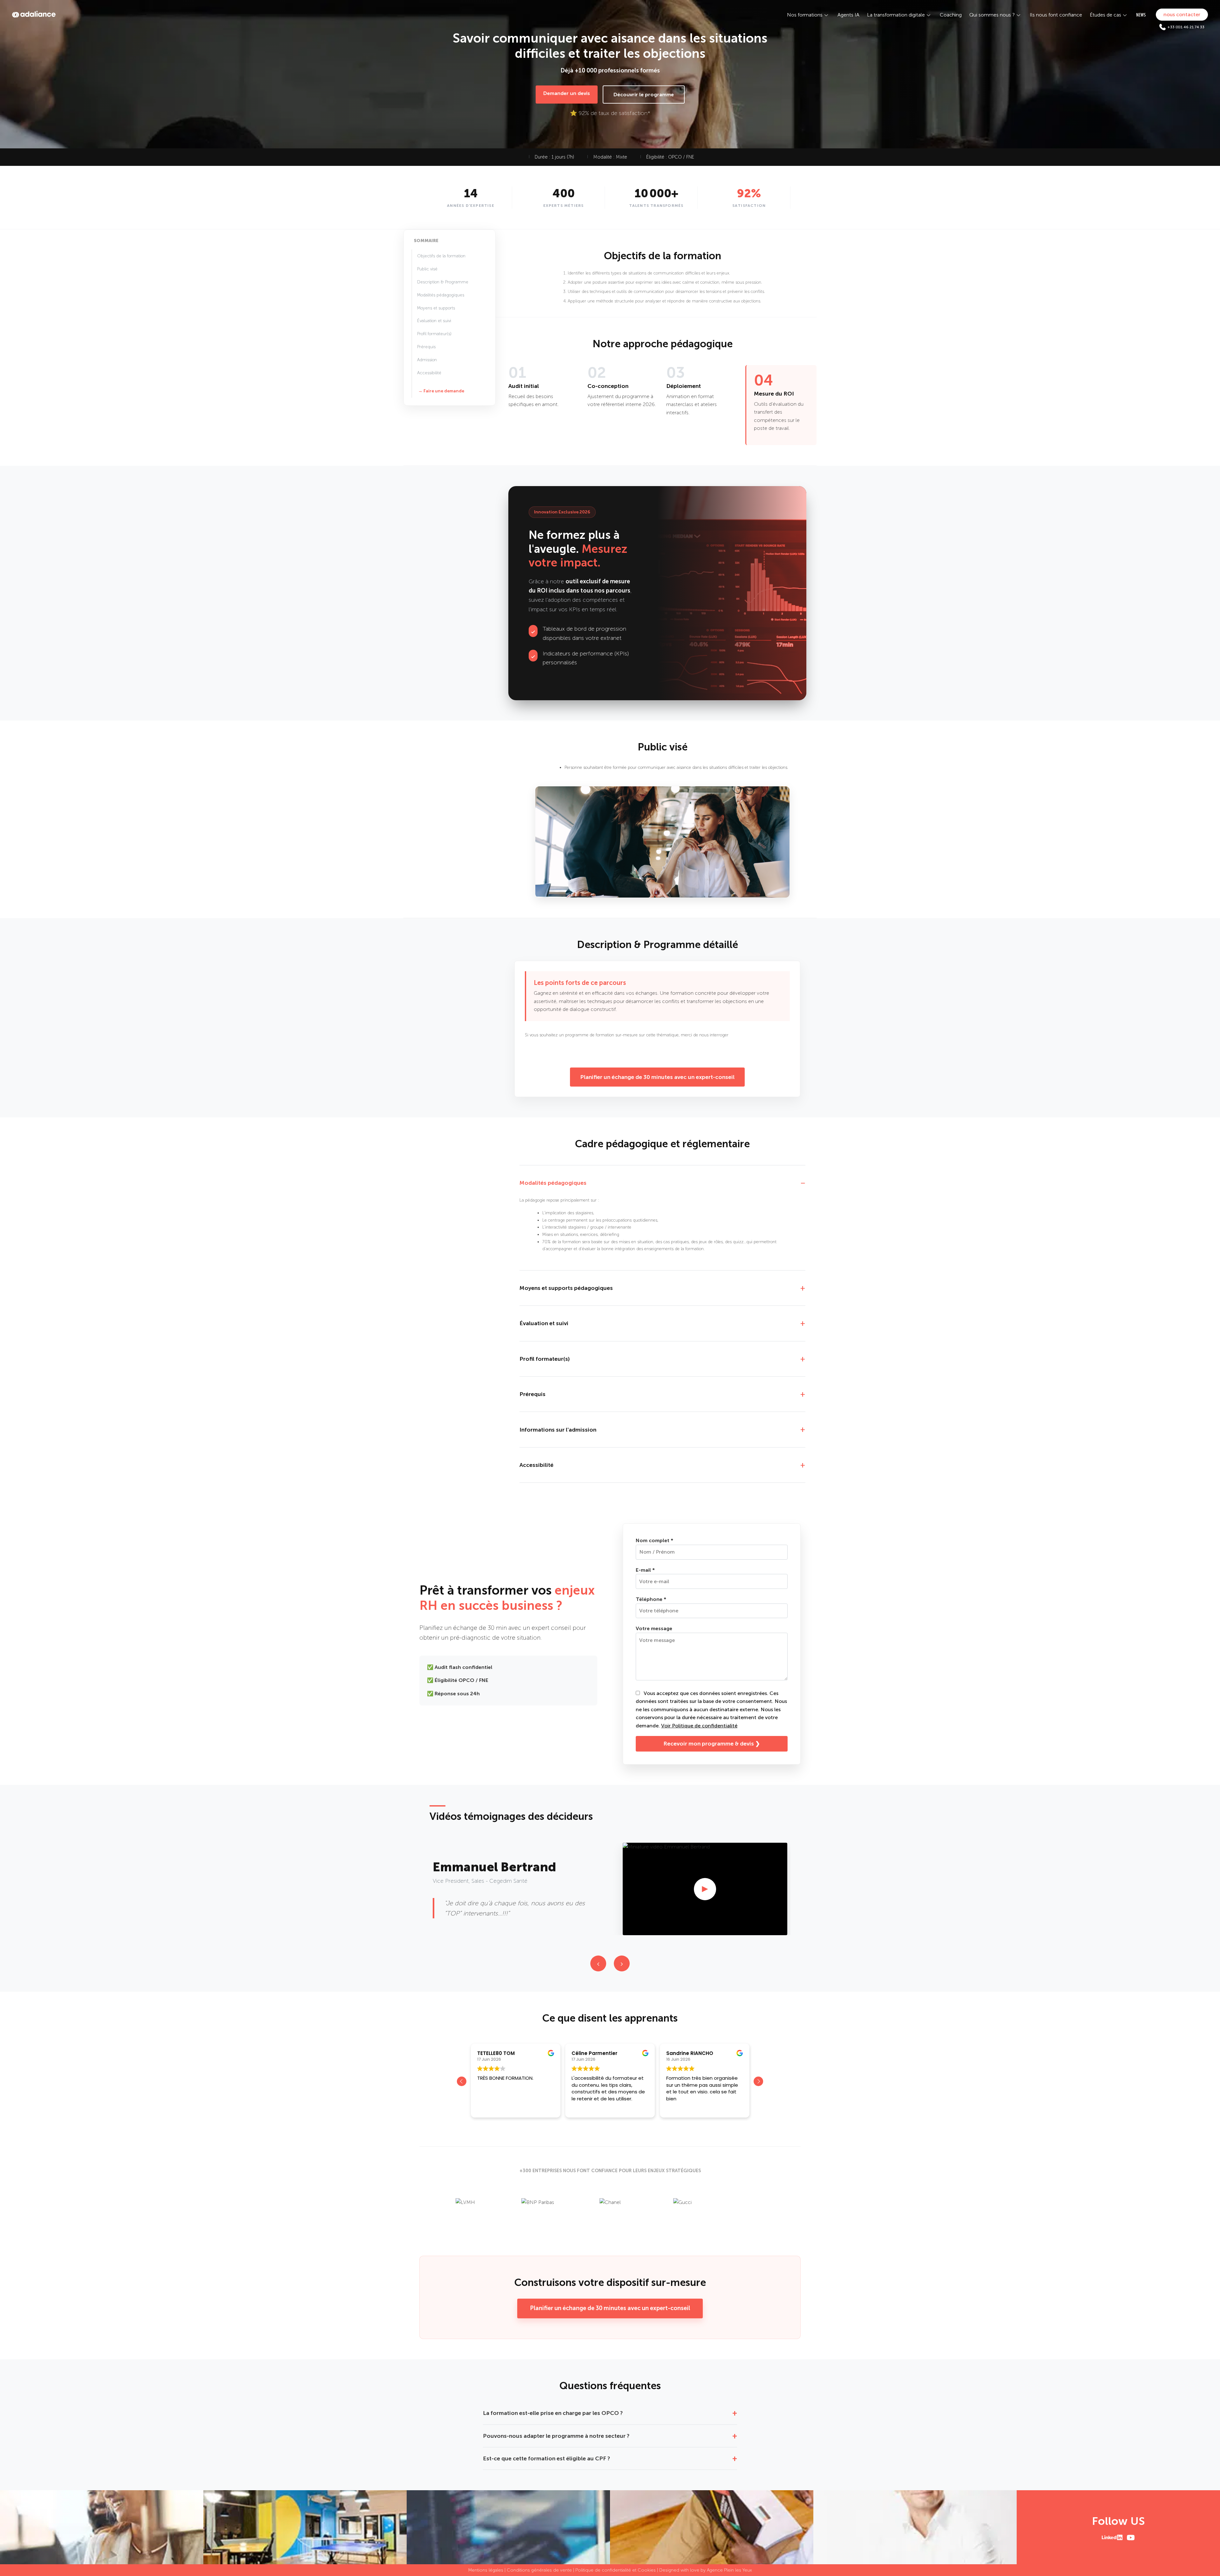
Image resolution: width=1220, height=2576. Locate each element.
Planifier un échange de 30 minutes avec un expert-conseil (657, 1077)
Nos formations (805, 15)
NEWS (1141, 15)
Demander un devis (567, 93)
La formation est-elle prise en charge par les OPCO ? (553, 2413)
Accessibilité (429, 373)
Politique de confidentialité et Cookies (616, 2570)
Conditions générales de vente (539, 2570)
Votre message (654, 1628)
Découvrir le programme (644, 95)
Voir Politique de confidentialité (699, 1726)
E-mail (645, 1570)
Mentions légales (486, 2570)
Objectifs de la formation (441, 256)
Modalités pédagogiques (441, 295)
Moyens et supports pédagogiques (566, 1288)
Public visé (427, 269)
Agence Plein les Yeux (729, 2570)
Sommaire (426, 241)
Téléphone (651, 1599)
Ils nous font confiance (1056, 15)
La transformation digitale (896, 15)
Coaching (951, 15)
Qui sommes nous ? (992, 15)
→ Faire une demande (441, 391)
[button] (758, 2081)
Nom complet (654, 1540)
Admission (427, 360)
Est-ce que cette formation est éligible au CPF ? (546, 2458)
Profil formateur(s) (434, 334)
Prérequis (426, 347)
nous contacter (1182, 14)
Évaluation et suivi (434, 321)
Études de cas (1105, 15)
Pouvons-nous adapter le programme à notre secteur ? (556, 2436)
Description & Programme (443, 282)
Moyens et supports (436, 308)
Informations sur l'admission (558, 1430)
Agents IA (848, 15)
